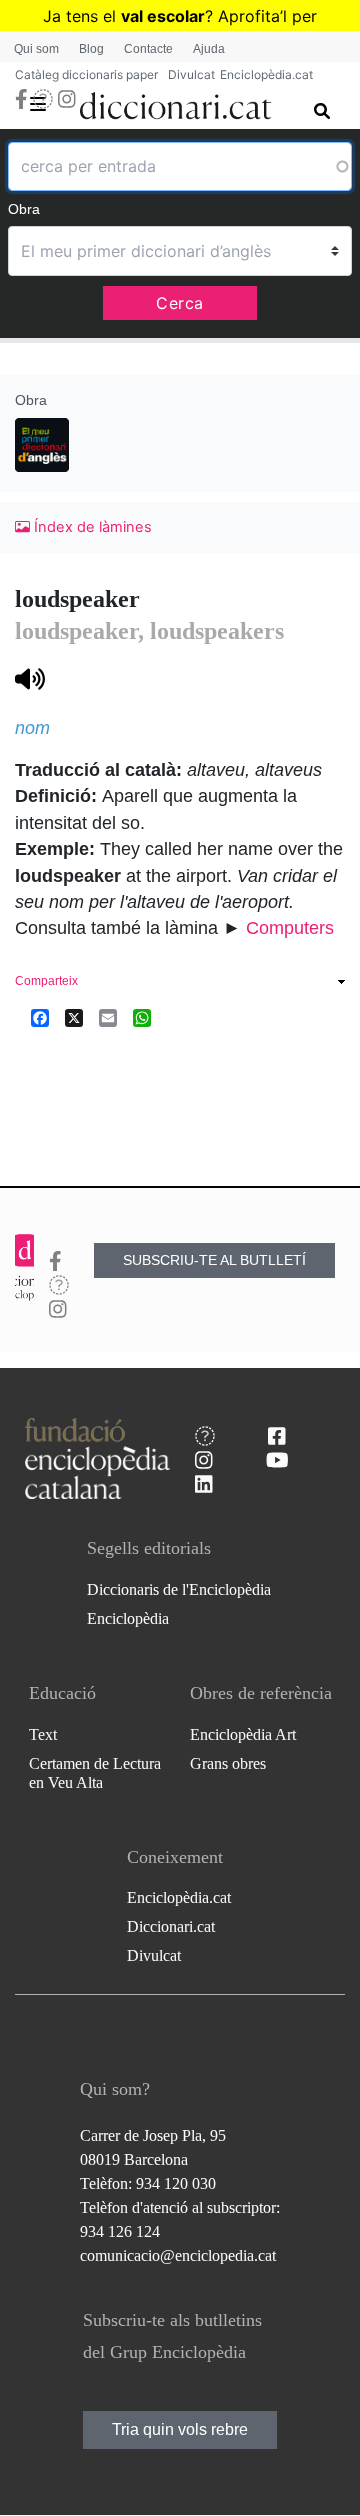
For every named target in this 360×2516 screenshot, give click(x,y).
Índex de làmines (91, 527)
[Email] (108, 1018)
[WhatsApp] (142, 1018)
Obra (24, 209)
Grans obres (228, 1763)
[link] (180, 983)
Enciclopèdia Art (243, 1734)
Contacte (148, 49)
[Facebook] (40, 1018)
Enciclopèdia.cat (266, 74)
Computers (290, 928)
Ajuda (209, 49)
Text (43, 1734)
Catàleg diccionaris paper (86, 74)
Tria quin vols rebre (180, 2429)
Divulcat (191, 74)
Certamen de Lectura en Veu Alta (95, 1773)
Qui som (36, 49)
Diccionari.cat (171, 1926)
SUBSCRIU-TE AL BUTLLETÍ (214, 1260)
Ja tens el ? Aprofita (161, 16)
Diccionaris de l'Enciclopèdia (179, 1589)
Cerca (180, 303)
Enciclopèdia (128, 1618)
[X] (74, 1018)
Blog (91, 49)
